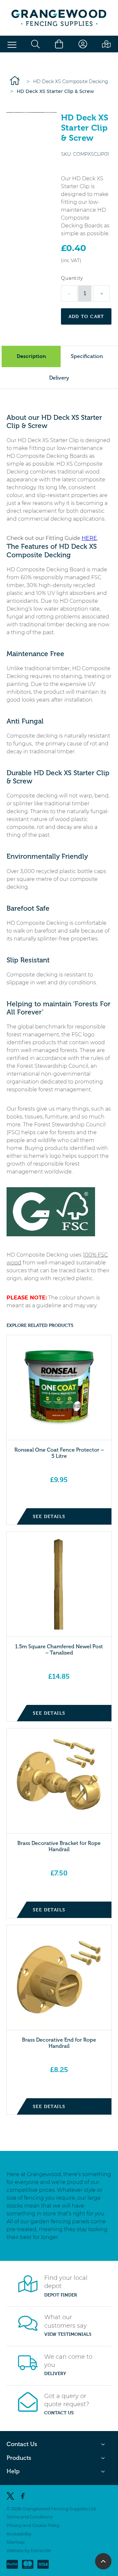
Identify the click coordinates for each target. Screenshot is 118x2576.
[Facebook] (23, 2496)
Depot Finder (61, 2295)
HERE (89, 538)
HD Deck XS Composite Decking (71, 81)
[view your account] (83, 44)
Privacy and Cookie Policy (33, 2525)
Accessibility (19, 2533)
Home (15, 80)
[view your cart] (59, 44)
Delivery (55, 2373)
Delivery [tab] (59, 378)
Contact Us (59, 2413)
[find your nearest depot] (106, 44)
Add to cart (86, 316)
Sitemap (16, 2542)
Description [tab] (31, 356)
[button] (12, 45)
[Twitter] (10, 2496)
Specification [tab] (87, 356)
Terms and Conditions (29, 2517)
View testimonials (68, 2334)
